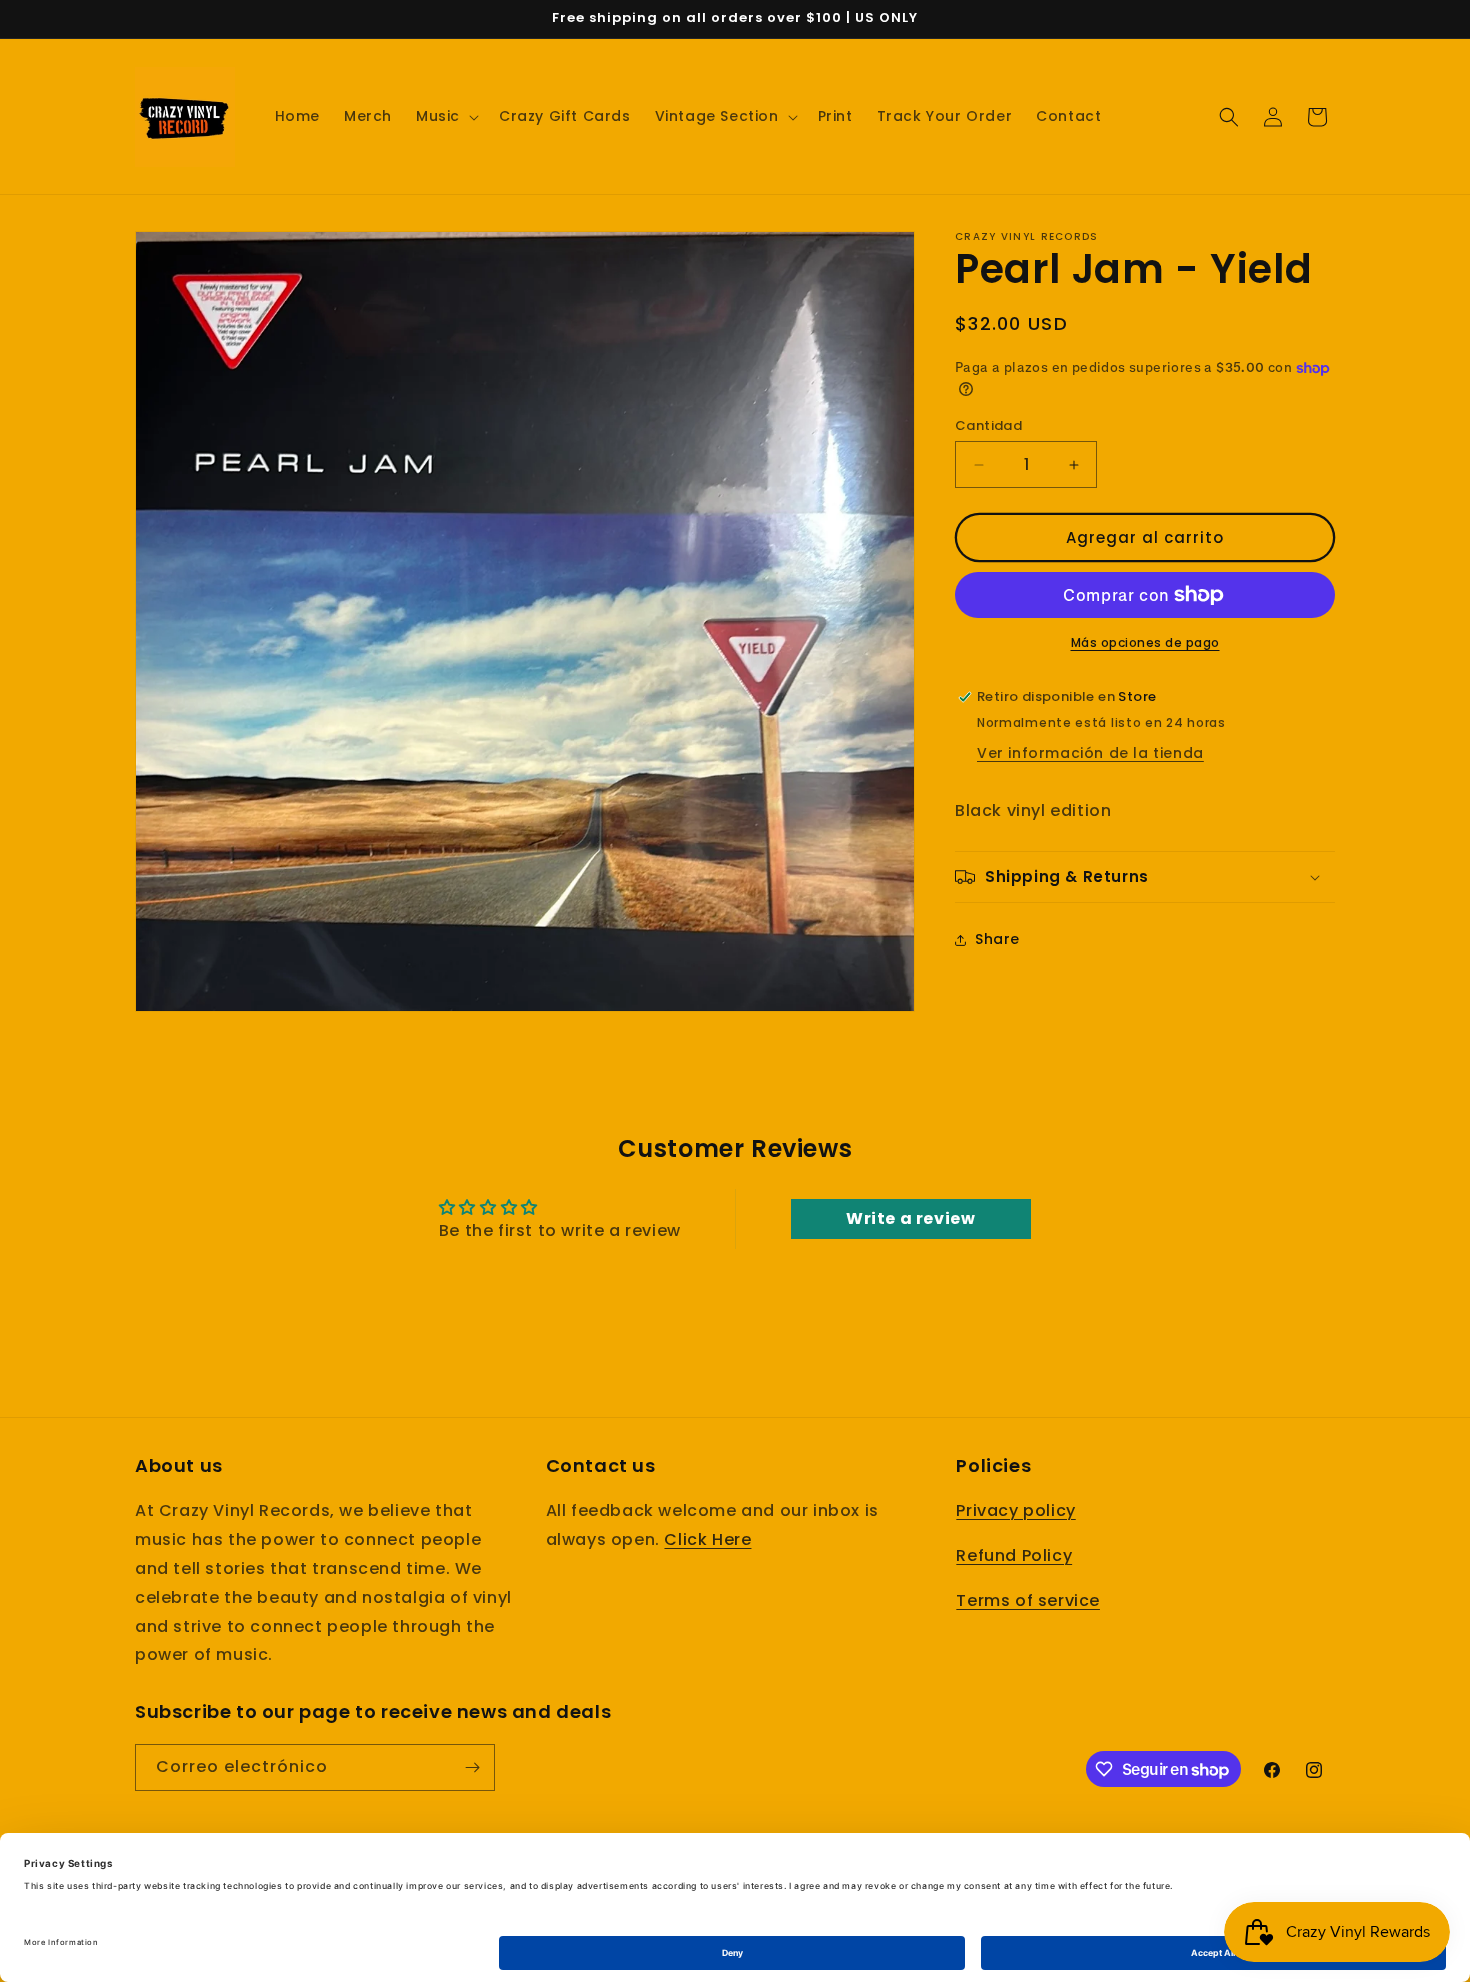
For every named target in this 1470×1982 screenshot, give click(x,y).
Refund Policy (1014, 1556)
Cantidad (988, 425)
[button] (445, 116)
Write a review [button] (910, 1218)
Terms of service (1028, 1600)
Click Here (707, 1540)
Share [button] (997, 939)
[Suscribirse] (472, 1767)
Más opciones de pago (1145, 642)
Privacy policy (1015, 1511)
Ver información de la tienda (1090, 753)
